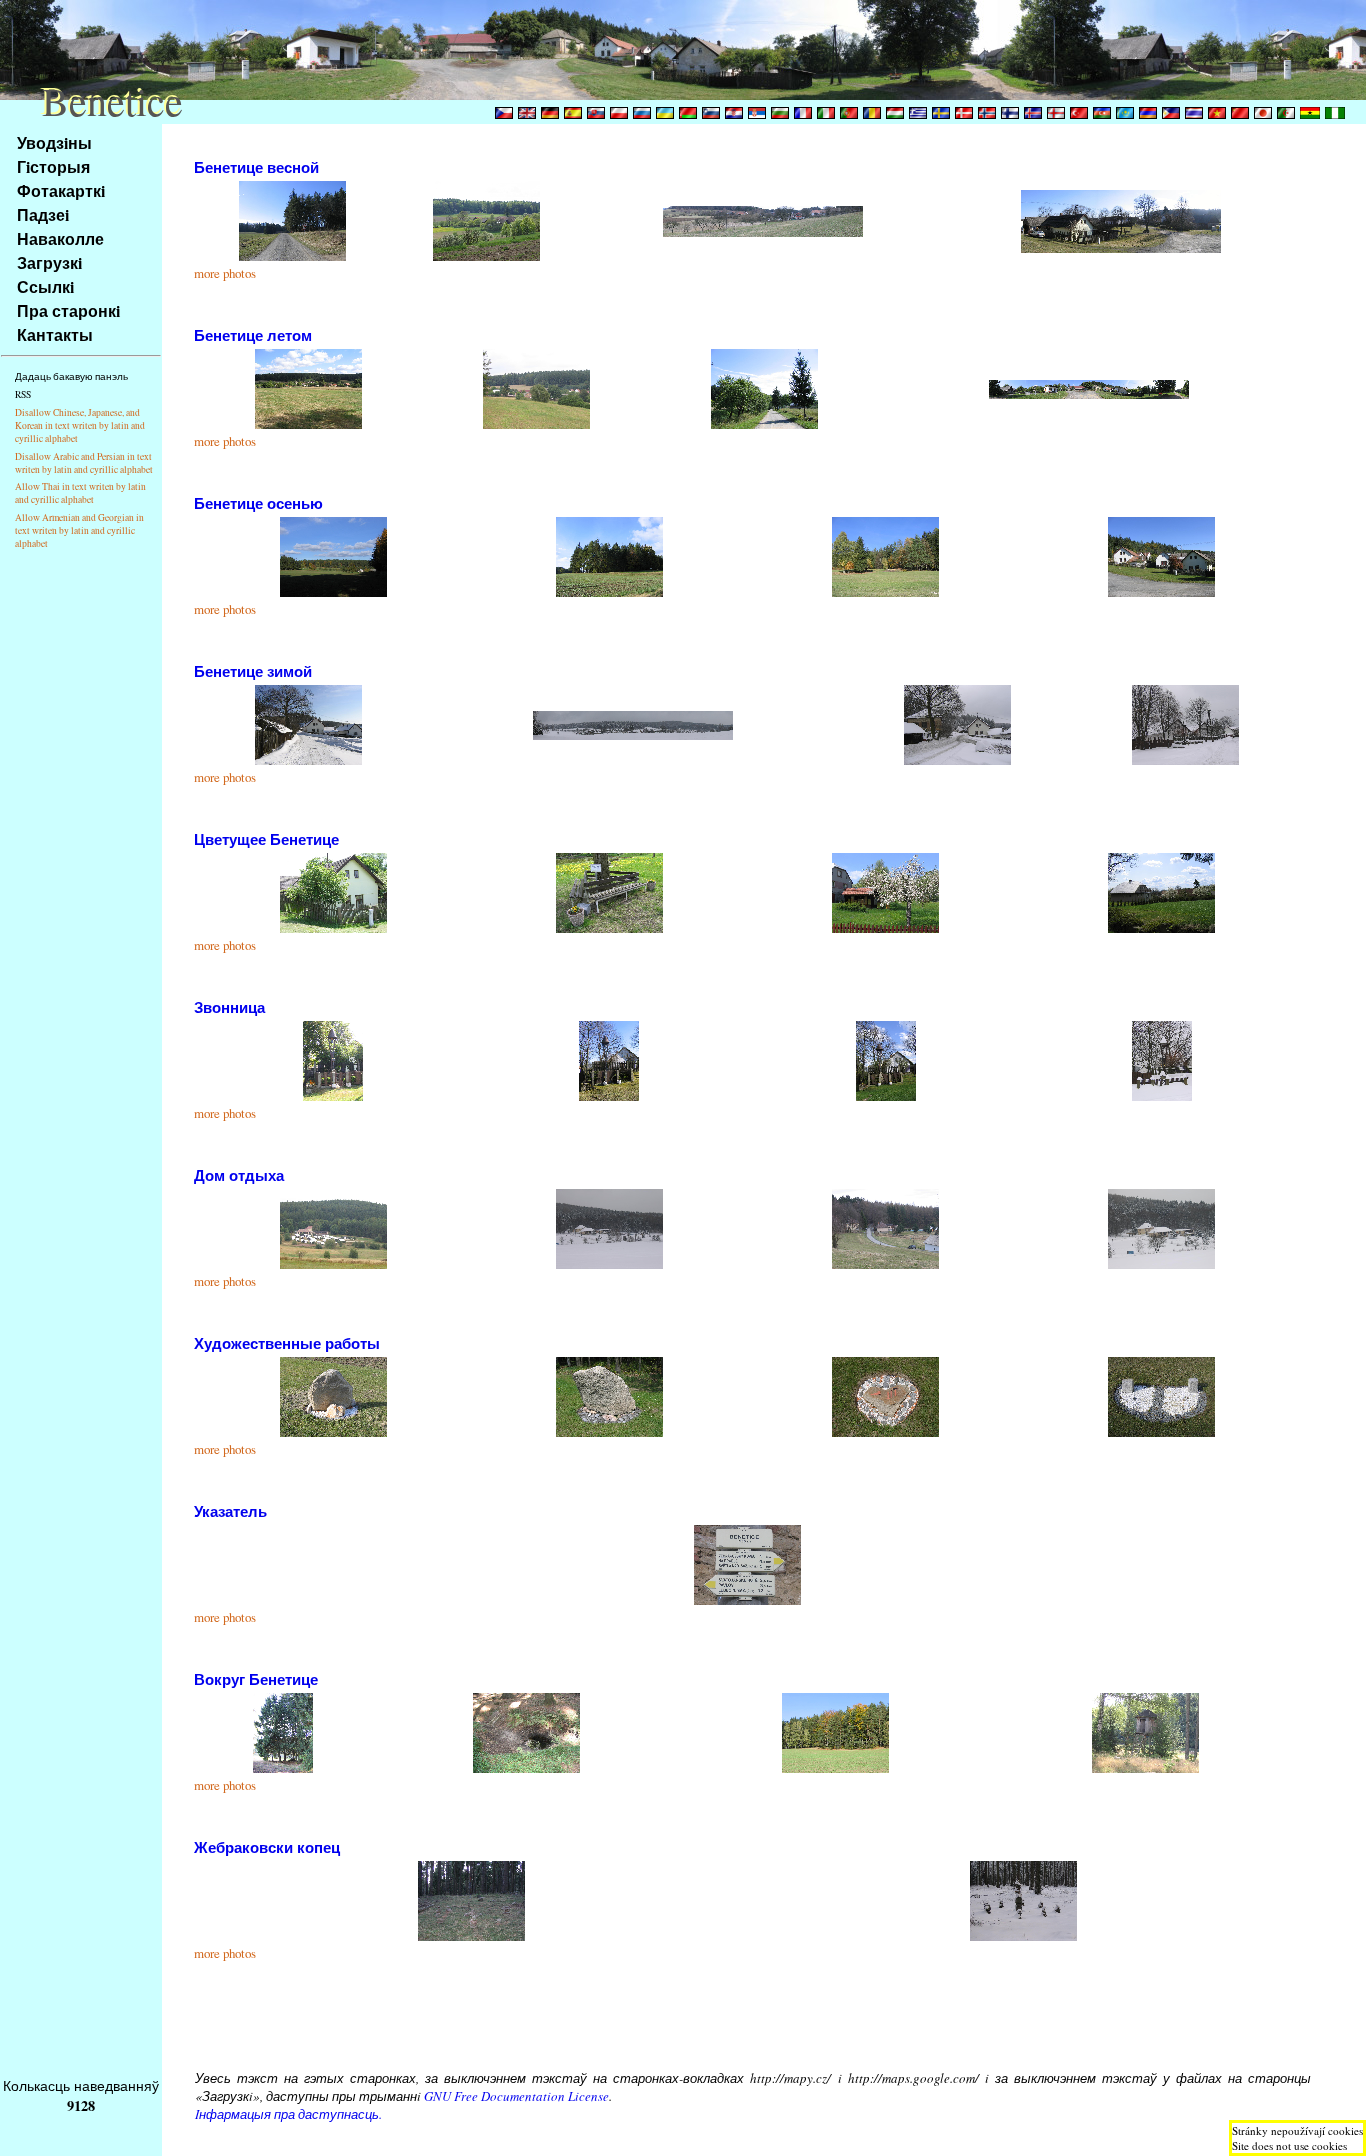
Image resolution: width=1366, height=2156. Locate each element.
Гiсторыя (53, 166)
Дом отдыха (239, 1175)
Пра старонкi (68, 310)
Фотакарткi (61, 190)
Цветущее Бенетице (266, 839)
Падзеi (43, 214)
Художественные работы (287, 1343)
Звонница (229, 1007)
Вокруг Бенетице (256, 1679)
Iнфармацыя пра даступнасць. (288, 2114)
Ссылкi (45, 286)
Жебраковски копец (267, 1847)
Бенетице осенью (258, 503)
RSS (23, 394)
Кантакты (55, 334)
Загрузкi (49, 262)
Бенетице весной (256, 167)
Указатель (230, 1511)
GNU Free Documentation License (516, 2096)
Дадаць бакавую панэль (71, 376)
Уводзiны (54, 142)
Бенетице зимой (253, 671)
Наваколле (60, 238)
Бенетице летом (253, 335)
